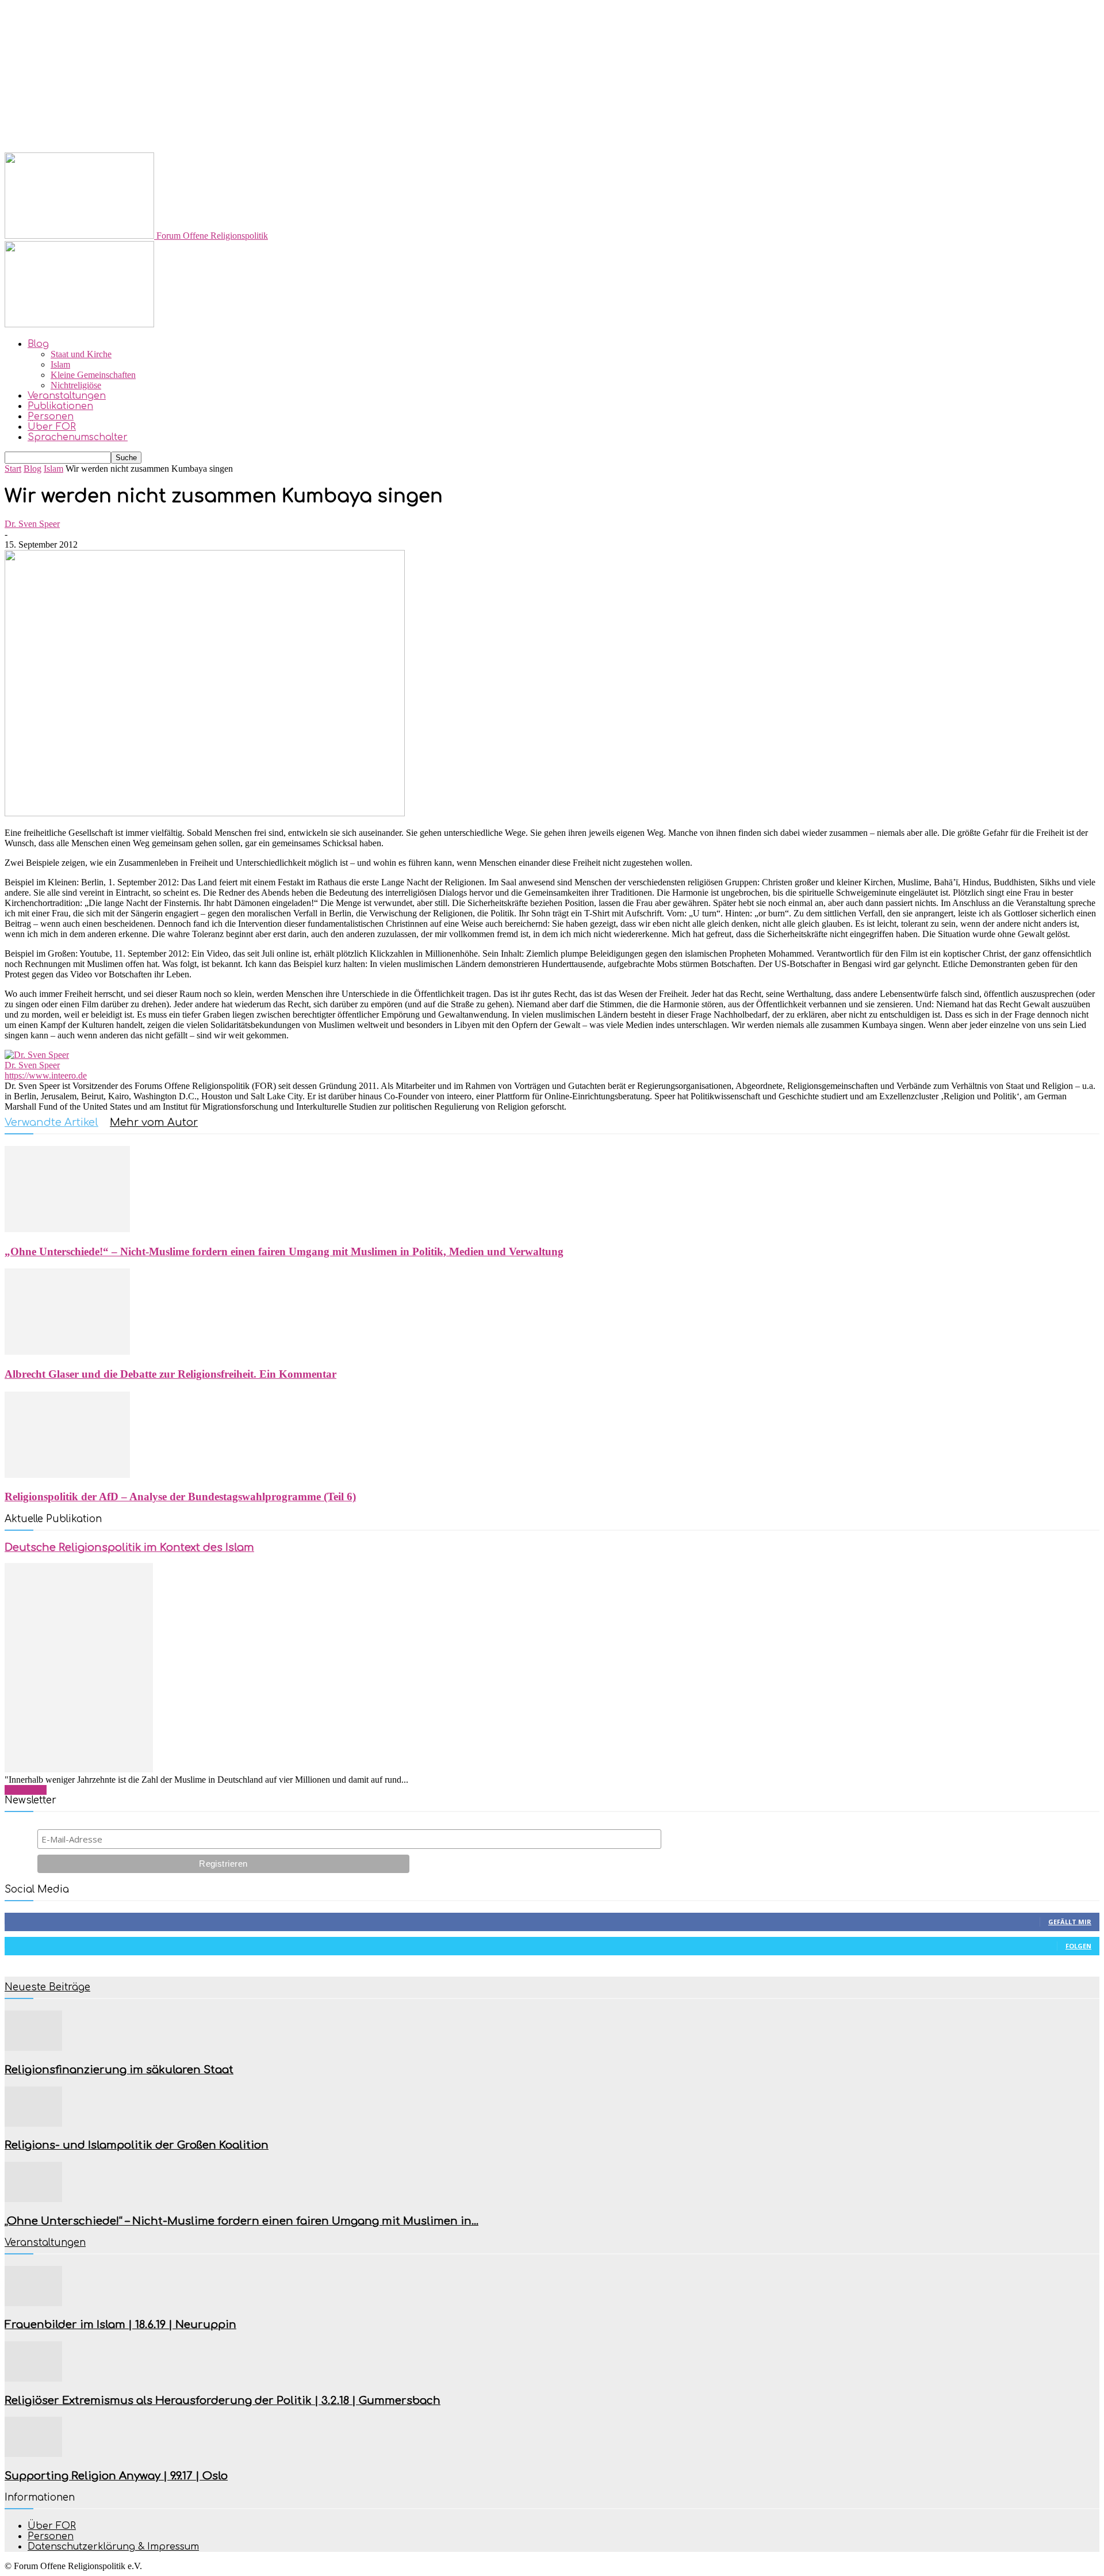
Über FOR (52, 427)
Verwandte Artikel (51, 1122)
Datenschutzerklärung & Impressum (113, 2547)
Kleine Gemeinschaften (93, 375)
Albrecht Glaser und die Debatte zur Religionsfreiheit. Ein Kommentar (170, 1374)
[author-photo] (37, 1055)
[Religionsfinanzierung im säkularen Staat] (33, 2048)
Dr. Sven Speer (32, 524)
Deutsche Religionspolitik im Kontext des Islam (129, 1547)
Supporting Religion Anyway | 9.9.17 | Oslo (116, 2476)
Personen (51, 416)
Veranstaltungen (67, 396)
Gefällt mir (1070, 1922)
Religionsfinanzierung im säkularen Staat (119, 2070)
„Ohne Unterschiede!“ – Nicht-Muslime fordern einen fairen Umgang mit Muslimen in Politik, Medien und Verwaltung (284, 1251)
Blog (38, 344)
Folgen (1078, 1946)
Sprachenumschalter (78, 437)
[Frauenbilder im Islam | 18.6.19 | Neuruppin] (33, 2303)
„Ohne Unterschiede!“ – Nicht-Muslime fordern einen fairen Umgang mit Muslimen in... (241, 2221)
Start (13, 469)
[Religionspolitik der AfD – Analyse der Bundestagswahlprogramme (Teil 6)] (67, 1475)
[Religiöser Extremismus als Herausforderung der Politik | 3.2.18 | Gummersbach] (33, 2378)
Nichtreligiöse (76, 385)
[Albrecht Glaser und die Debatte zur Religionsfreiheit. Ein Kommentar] (67, 1352)
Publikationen (60, 406)
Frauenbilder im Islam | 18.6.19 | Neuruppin (120, 2325)
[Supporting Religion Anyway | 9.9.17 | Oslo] (33, 2454)
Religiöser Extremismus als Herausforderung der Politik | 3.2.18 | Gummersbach (223, 2401)
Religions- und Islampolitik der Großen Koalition (137, 2145)
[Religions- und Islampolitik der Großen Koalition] (33, 2124)
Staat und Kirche (81, 354)
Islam (60, 364)
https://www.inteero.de (46, 1075)
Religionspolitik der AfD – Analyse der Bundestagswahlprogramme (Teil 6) (180, 1497)
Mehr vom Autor (154, 1122)
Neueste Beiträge (47, 1987)
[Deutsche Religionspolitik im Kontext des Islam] (79, 1769)
